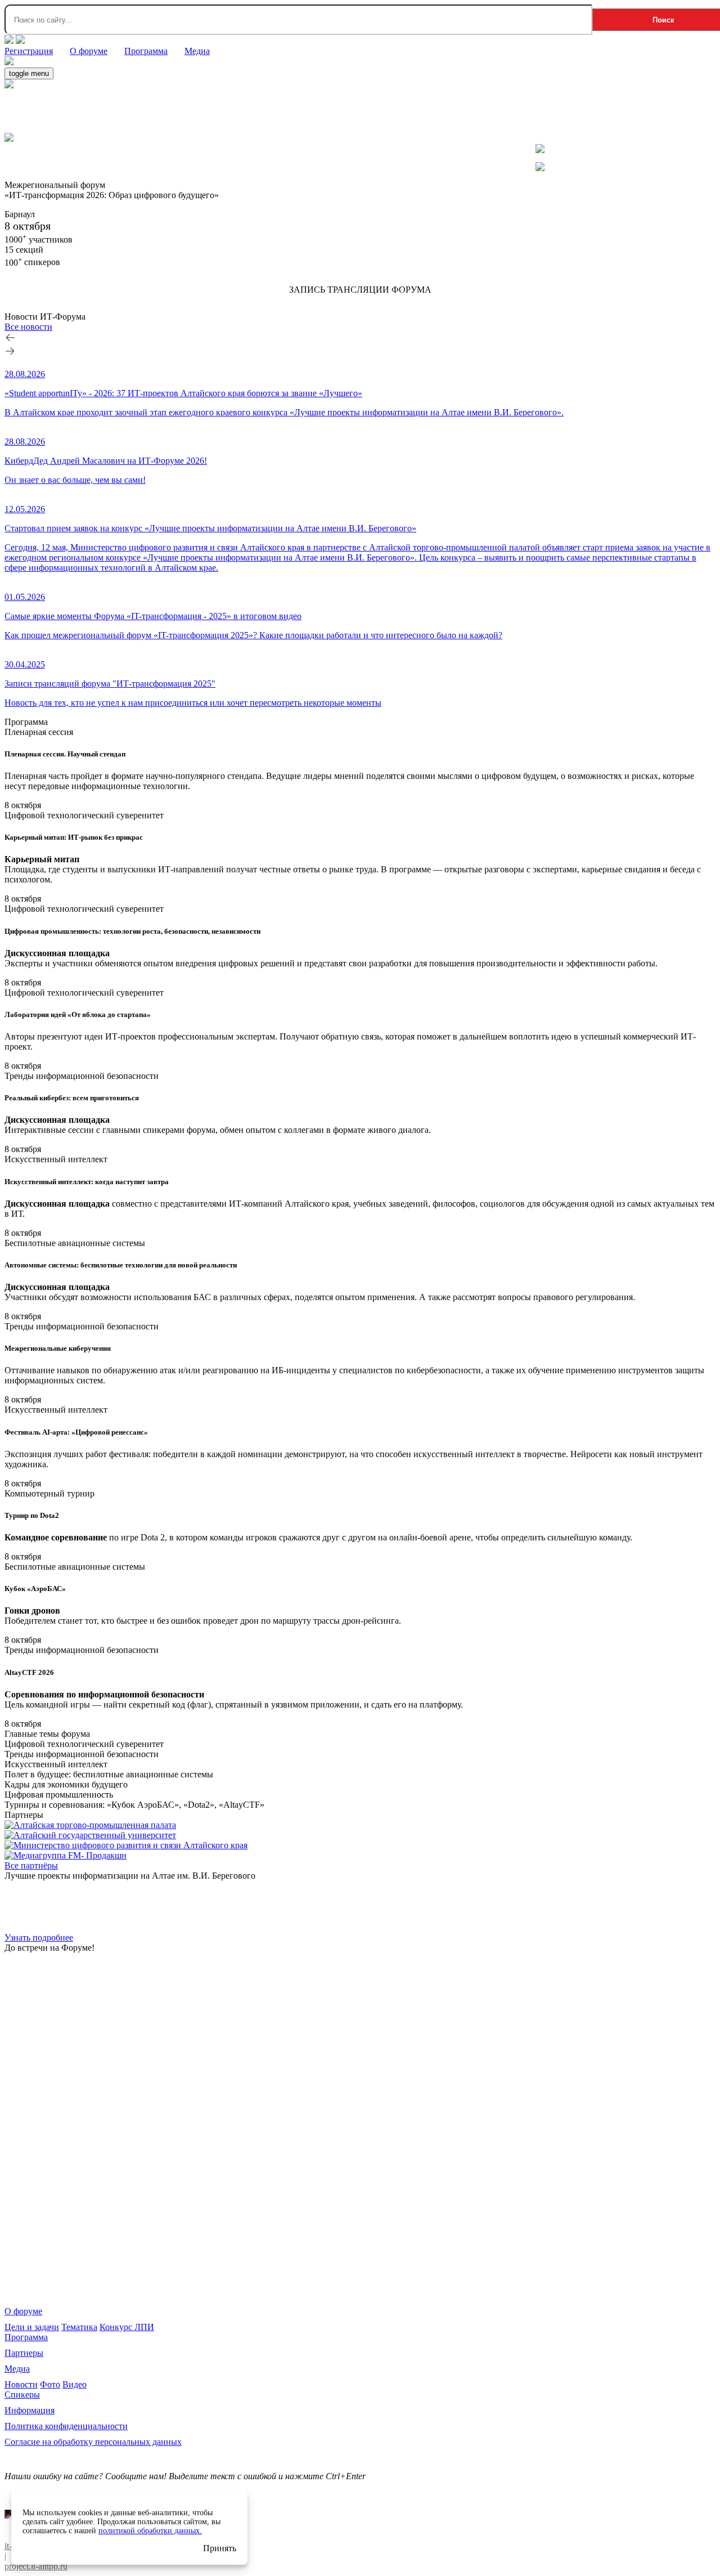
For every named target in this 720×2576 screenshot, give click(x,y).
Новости (21, 2384)
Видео (75, 2384)
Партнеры (24, 2353)
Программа (26, 2337)
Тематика (79, 2327)
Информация (30, 2410)
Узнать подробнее (39, 1937)
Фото (50, 2384)
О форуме (23, 2311)
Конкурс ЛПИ (127, 2327)
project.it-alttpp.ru (36, 2566)
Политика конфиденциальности (66, 2426)
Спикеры (22, 2394)
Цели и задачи (32, 2327)
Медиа (17, 2369)
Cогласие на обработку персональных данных (93, 2442)
